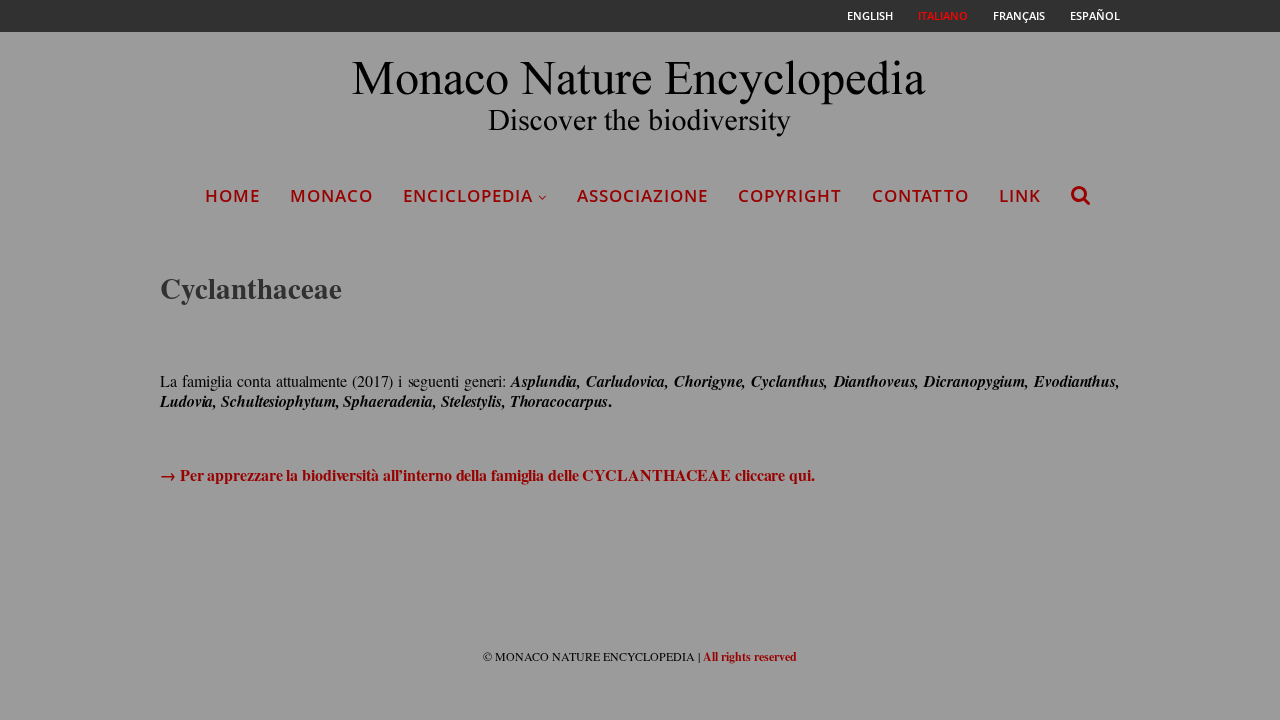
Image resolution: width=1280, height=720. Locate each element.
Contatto (920, 195)
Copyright (790, 195)
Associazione (642, 195)
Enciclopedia (468, 195)
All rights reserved (750, 656)
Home (232, 195)
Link (1020, 195)
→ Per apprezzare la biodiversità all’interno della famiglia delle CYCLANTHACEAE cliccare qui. (487, 474)
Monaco (331, 195)
